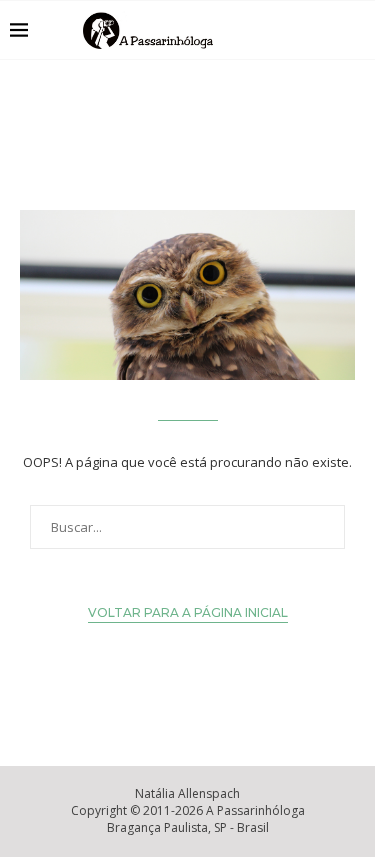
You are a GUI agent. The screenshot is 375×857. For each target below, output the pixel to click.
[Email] (324, 30)
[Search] (355, 30)
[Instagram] (303, 30)
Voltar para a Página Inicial (188, 612)
